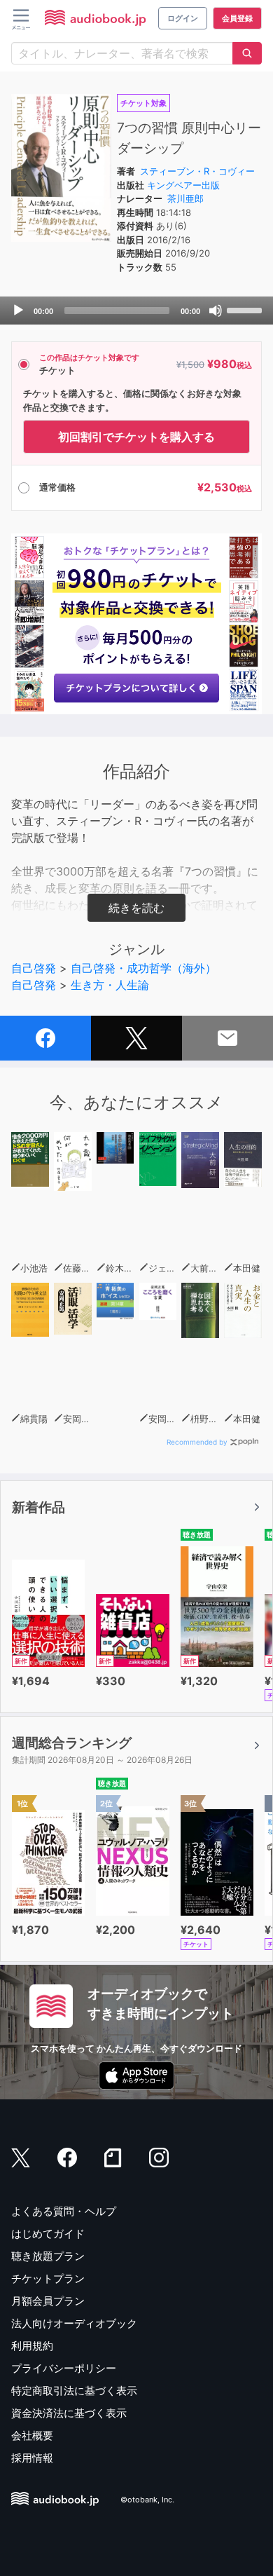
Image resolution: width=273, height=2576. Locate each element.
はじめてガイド (48, 2234)
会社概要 (32, 2435)
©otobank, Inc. (147, 2500)
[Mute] (216, 311)
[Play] (18, 311)
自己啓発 (34, 968)
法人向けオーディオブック (74, 2323)
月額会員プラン (48, 2301)
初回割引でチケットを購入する (136, 437)
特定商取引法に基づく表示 (74, 2391)
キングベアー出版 (183, 185)
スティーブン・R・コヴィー (197, 171)
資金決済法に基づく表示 (69, 2413)
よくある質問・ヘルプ (64, 2211)
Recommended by (197, 1442)
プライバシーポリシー (64, 2368)
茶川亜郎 (185, 198)
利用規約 (32, 2346)
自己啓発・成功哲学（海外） (143, 968)
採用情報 (32, 2458)
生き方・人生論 (110, 985)
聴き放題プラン (48, 2256)
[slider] (246, 309)
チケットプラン (48, 2278)
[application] (136, 311)
